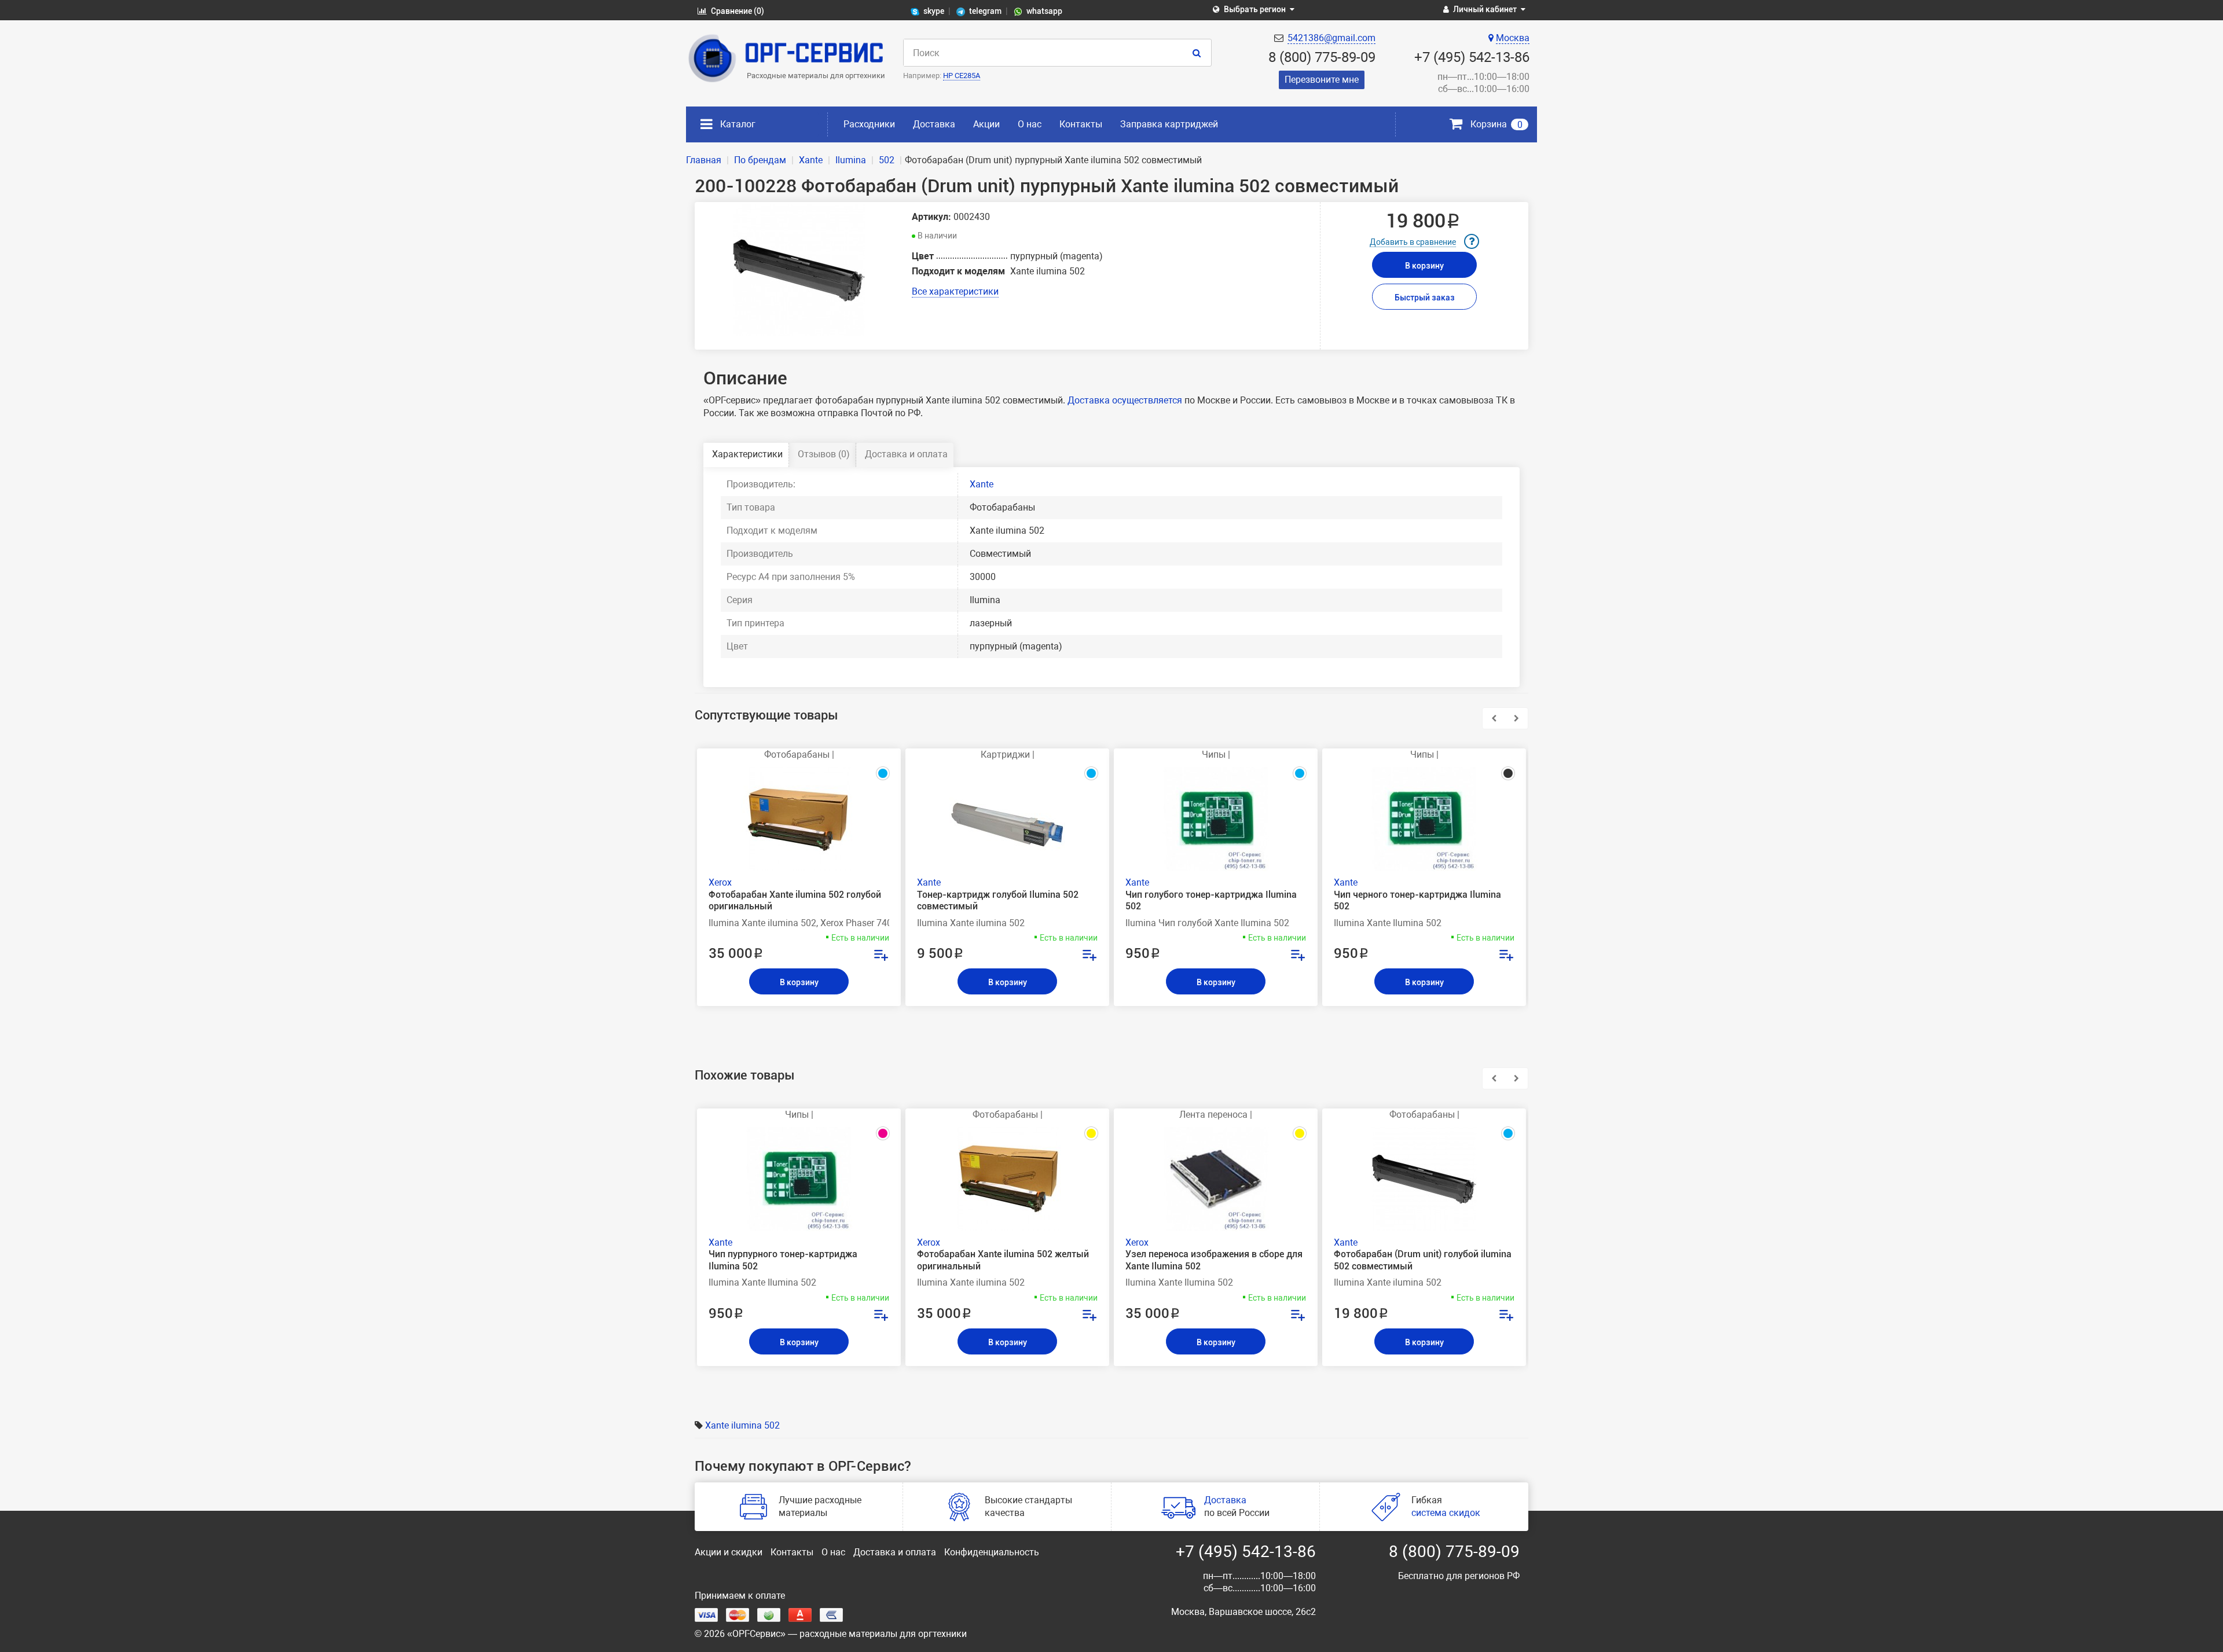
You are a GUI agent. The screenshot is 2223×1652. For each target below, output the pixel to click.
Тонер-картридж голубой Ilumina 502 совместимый (998, 901)
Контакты (1081, 124)
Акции (986, 124)
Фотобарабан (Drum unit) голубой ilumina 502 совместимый (1423, 1260)
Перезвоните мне (1322, 80)
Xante (982, 484)
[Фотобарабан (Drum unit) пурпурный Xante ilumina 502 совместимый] (799, 270)
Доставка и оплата (906, 454)
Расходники (869, 124)
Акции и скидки (729, 1552)
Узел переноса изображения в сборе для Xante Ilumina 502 (1214, 1260)
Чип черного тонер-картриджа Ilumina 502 (1417, 901)
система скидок (1446, 1513)
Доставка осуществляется (1125, 400)
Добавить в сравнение (1413, 242)
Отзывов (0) (824, 454)
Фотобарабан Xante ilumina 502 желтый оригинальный (1003, 1260)
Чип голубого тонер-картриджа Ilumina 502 (1211, 901)
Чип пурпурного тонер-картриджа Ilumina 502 (783, 1260)
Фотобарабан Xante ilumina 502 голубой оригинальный (795, 901)
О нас (1030, 124)
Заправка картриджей (1169, 124)
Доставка (934, 124)
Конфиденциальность (992, 1552)
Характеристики (747, 454)
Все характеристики (955, 291)
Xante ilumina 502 (742, 1425)
